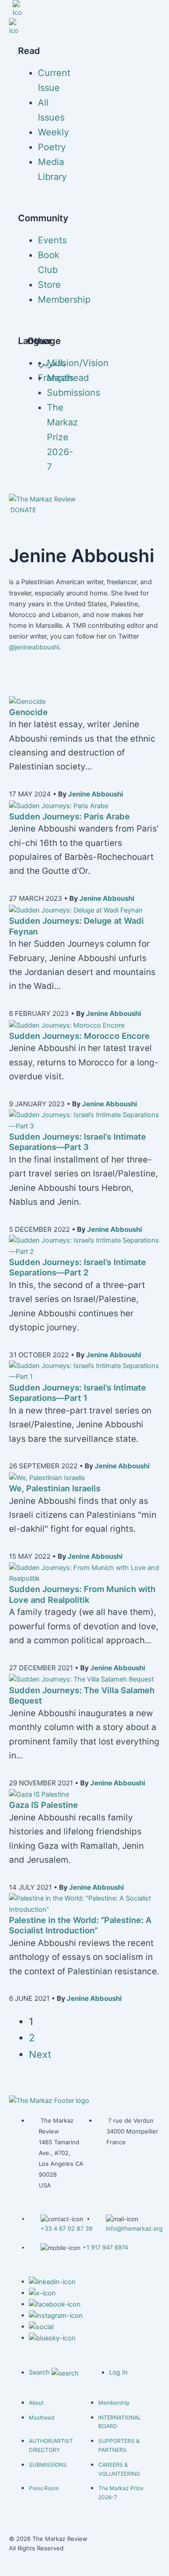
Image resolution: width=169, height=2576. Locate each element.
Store (49, 285)
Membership (64, 300)
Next (40, 2054)
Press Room (44, 2488)
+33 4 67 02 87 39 (66, 2228)
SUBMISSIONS (48, 2465)
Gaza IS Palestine (43, 1805)
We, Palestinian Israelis (55, 1488)
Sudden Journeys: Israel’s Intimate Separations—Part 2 (78, 1267)
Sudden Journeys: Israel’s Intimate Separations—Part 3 (78, 1142)
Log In (118, 2372)
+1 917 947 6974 (105, 2247)
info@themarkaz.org (134, 2228)
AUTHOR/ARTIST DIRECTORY (51, 2445)
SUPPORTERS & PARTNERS (119, 2445)
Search (40, 2372)
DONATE (23, 510)
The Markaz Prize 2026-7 (62, 437)
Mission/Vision (78, 363)
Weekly (53, 132)
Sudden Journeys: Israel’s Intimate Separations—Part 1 (78, 1393)
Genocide (28, 712)
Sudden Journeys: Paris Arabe (69, 816)
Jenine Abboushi (96, 794)
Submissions (73, 393)
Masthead (68, 378)
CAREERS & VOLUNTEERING (119, 2469)
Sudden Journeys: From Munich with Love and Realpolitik (82, 1594)
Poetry (52, 147)
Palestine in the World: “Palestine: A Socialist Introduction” (80, 1925)
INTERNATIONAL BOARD (120, 2422)
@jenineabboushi (34, 647)
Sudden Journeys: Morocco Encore (79, 1036)
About (36, 2403)
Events (52, 240)
